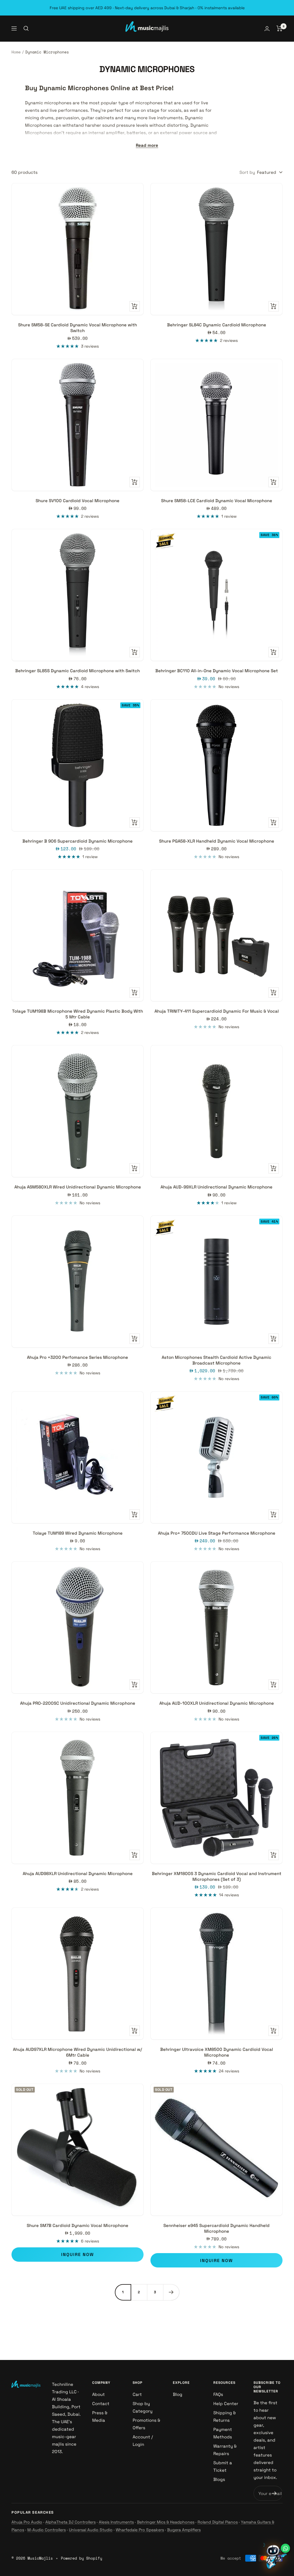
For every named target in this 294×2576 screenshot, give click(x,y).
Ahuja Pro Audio (27, 2522)
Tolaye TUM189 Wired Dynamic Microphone (78, 1533)
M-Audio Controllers (47, 2530)
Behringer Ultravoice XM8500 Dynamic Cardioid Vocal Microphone (217, 2052)
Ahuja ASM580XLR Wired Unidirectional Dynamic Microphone (78, 1187)
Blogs (219, 2479)
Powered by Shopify (82, 2558)
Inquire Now (78, 2254)
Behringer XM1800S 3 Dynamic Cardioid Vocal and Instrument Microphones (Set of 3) (217, 1876)
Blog (178, 2394)
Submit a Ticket (223, 2466)
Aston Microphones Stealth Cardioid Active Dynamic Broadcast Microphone (216, 1360)
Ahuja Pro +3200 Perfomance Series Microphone (78, 1357)
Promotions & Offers (146, 2424)
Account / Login (143, 2441)
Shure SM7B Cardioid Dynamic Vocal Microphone (78, 2225)
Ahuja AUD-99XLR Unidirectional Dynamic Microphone (216, 1187)
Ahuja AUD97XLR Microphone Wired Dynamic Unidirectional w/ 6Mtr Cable (78, 2052)
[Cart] (280, 28)
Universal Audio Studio (91, 2530)
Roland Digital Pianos (218, 2522)
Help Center (226, 2403)
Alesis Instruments (116, 2522)
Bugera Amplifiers (184, 2530)
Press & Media (100, 2416)
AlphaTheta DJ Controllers (70, 2522)
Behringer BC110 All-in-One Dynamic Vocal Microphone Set (217, 671)
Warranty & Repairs (225, 2450)
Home (16, 52)
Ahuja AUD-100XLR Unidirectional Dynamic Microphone (217, 1703)
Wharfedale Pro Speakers (140, 2530)
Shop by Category (143, 2407)
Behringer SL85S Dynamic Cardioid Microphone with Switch (78, 671)
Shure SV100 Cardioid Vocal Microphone (78, 501)
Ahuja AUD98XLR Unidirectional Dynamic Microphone (78, 1873)
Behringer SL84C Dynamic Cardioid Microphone (217, 325)
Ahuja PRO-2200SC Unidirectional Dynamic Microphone (78, 1703)
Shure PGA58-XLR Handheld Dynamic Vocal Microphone (217, 841)
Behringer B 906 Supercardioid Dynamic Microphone (78, 841)
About (98, 2394)
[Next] (171, 2292)
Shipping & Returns (225, 2416)
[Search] (26, 28)
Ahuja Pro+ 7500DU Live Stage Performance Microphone (217, 1533)
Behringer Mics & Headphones (166, 2522)
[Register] (274, 2493)
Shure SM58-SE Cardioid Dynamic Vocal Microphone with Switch (78, 328)
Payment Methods (223, 2433)
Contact (101, 2403)
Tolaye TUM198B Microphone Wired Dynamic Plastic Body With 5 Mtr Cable (78, 1014)
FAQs (218, 2394)
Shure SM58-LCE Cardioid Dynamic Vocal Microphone (217, 501)
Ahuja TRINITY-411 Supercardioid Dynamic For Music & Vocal (217, 1011)
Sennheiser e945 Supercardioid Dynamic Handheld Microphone (216, 2228)
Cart (137, 2394)
